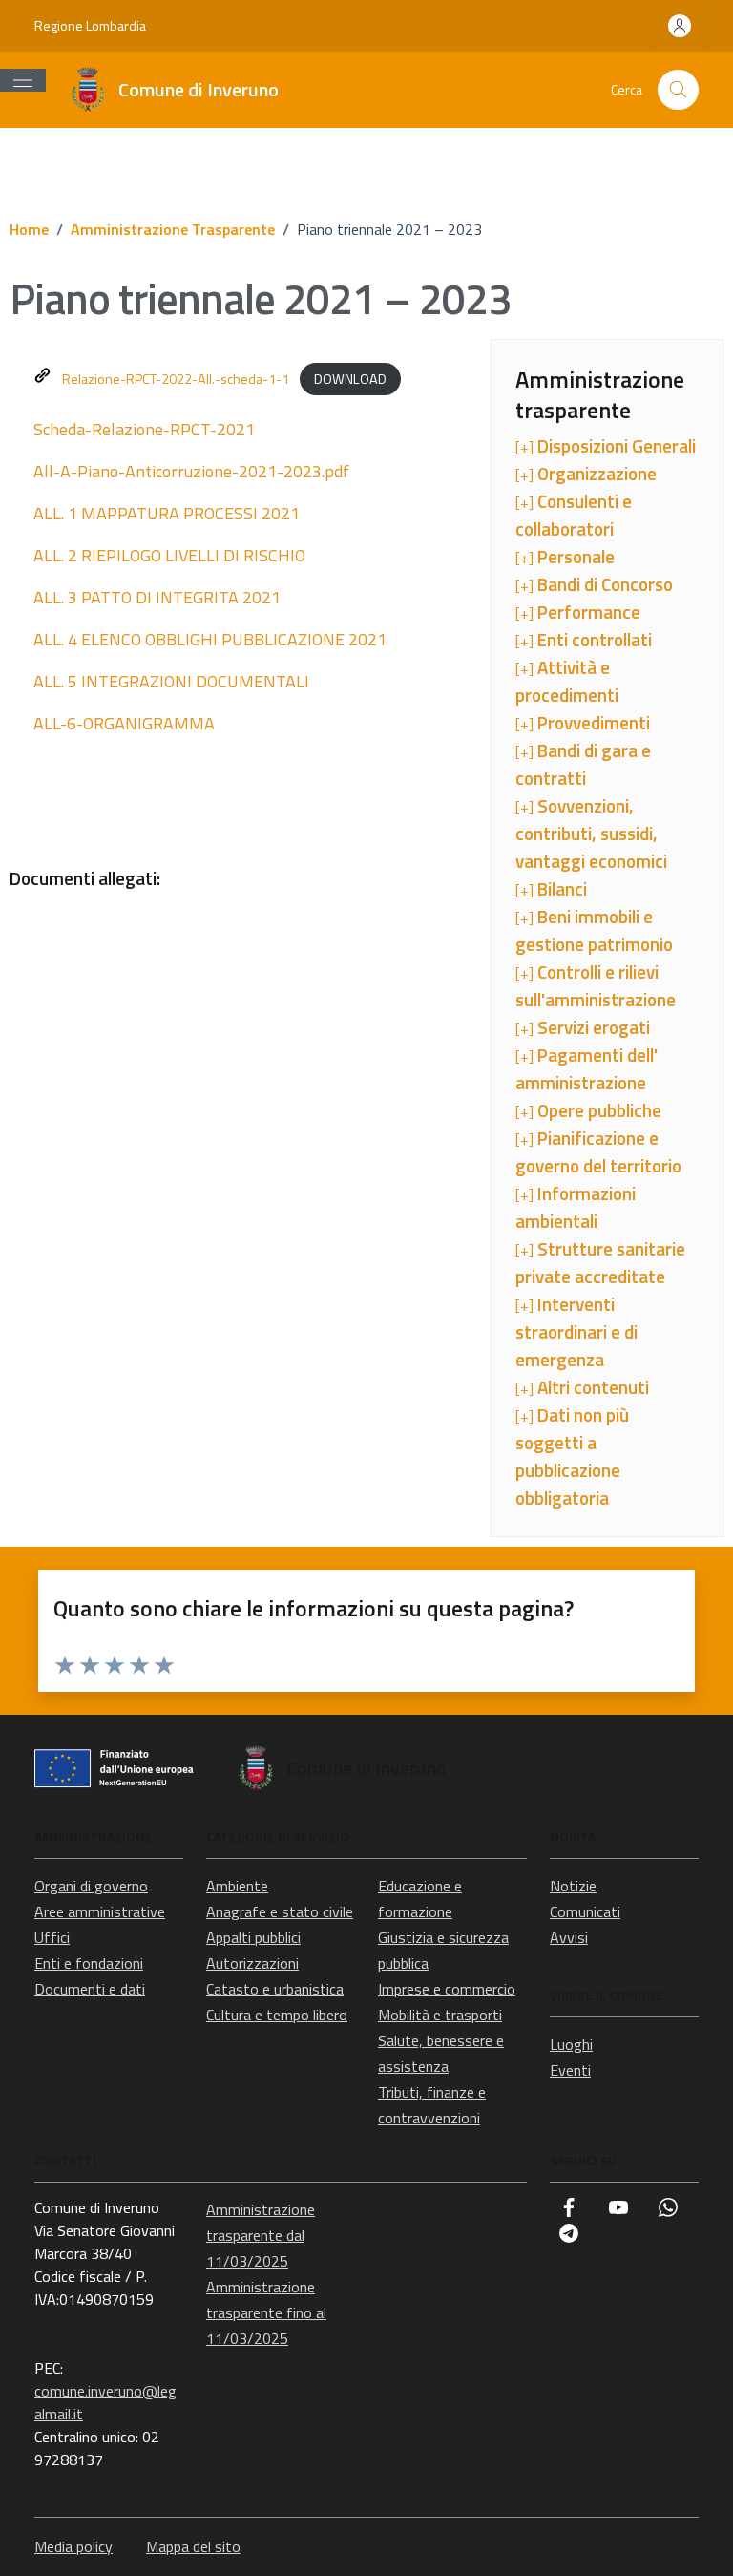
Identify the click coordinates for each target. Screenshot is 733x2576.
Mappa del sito (193, 2546)
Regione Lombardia (90, 25)
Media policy (73, 2546)
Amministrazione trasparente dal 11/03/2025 (261, 2235)
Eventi (570, 2070)
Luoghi (571, 2044)
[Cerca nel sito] (678, 90)
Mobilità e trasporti (440, 2015)
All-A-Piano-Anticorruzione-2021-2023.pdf (191, 471)
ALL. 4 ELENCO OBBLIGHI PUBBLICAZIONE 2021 (210, 639)
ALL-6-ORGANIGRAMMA (124, 723)
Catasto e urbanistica (275, 1989)
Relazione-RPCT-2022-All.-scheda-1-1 (176, 379)
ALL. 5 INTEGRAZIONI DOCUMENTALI (171, 681)
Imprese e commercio (447, 1989)
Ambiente (237, 1886)
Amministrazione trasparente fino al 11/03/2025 (266, 2312)
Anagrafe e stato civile (280, 1911)
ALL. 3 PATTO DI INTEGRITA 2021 (157, 597)
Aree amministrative (100, 1911)
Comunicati (585, 1911)
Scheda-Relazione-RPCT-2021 (144, 429)
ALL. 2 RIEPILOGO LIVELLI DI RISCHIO (169, 555)
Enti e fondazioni (89, 1963)
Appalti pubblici (253, 1937)
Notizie (573, 1886)
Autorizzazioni (252, 1963)
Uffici (52, 1937)
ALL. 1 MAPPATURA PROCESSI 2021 (167, 513)
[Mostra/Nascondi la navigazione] (23, 80)
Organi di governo (91, 1886)
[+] (606, 446)
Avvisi (569, 1937)
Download (350, 379)
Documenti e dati (90, 1989)
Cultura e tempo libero (277, 2015)
